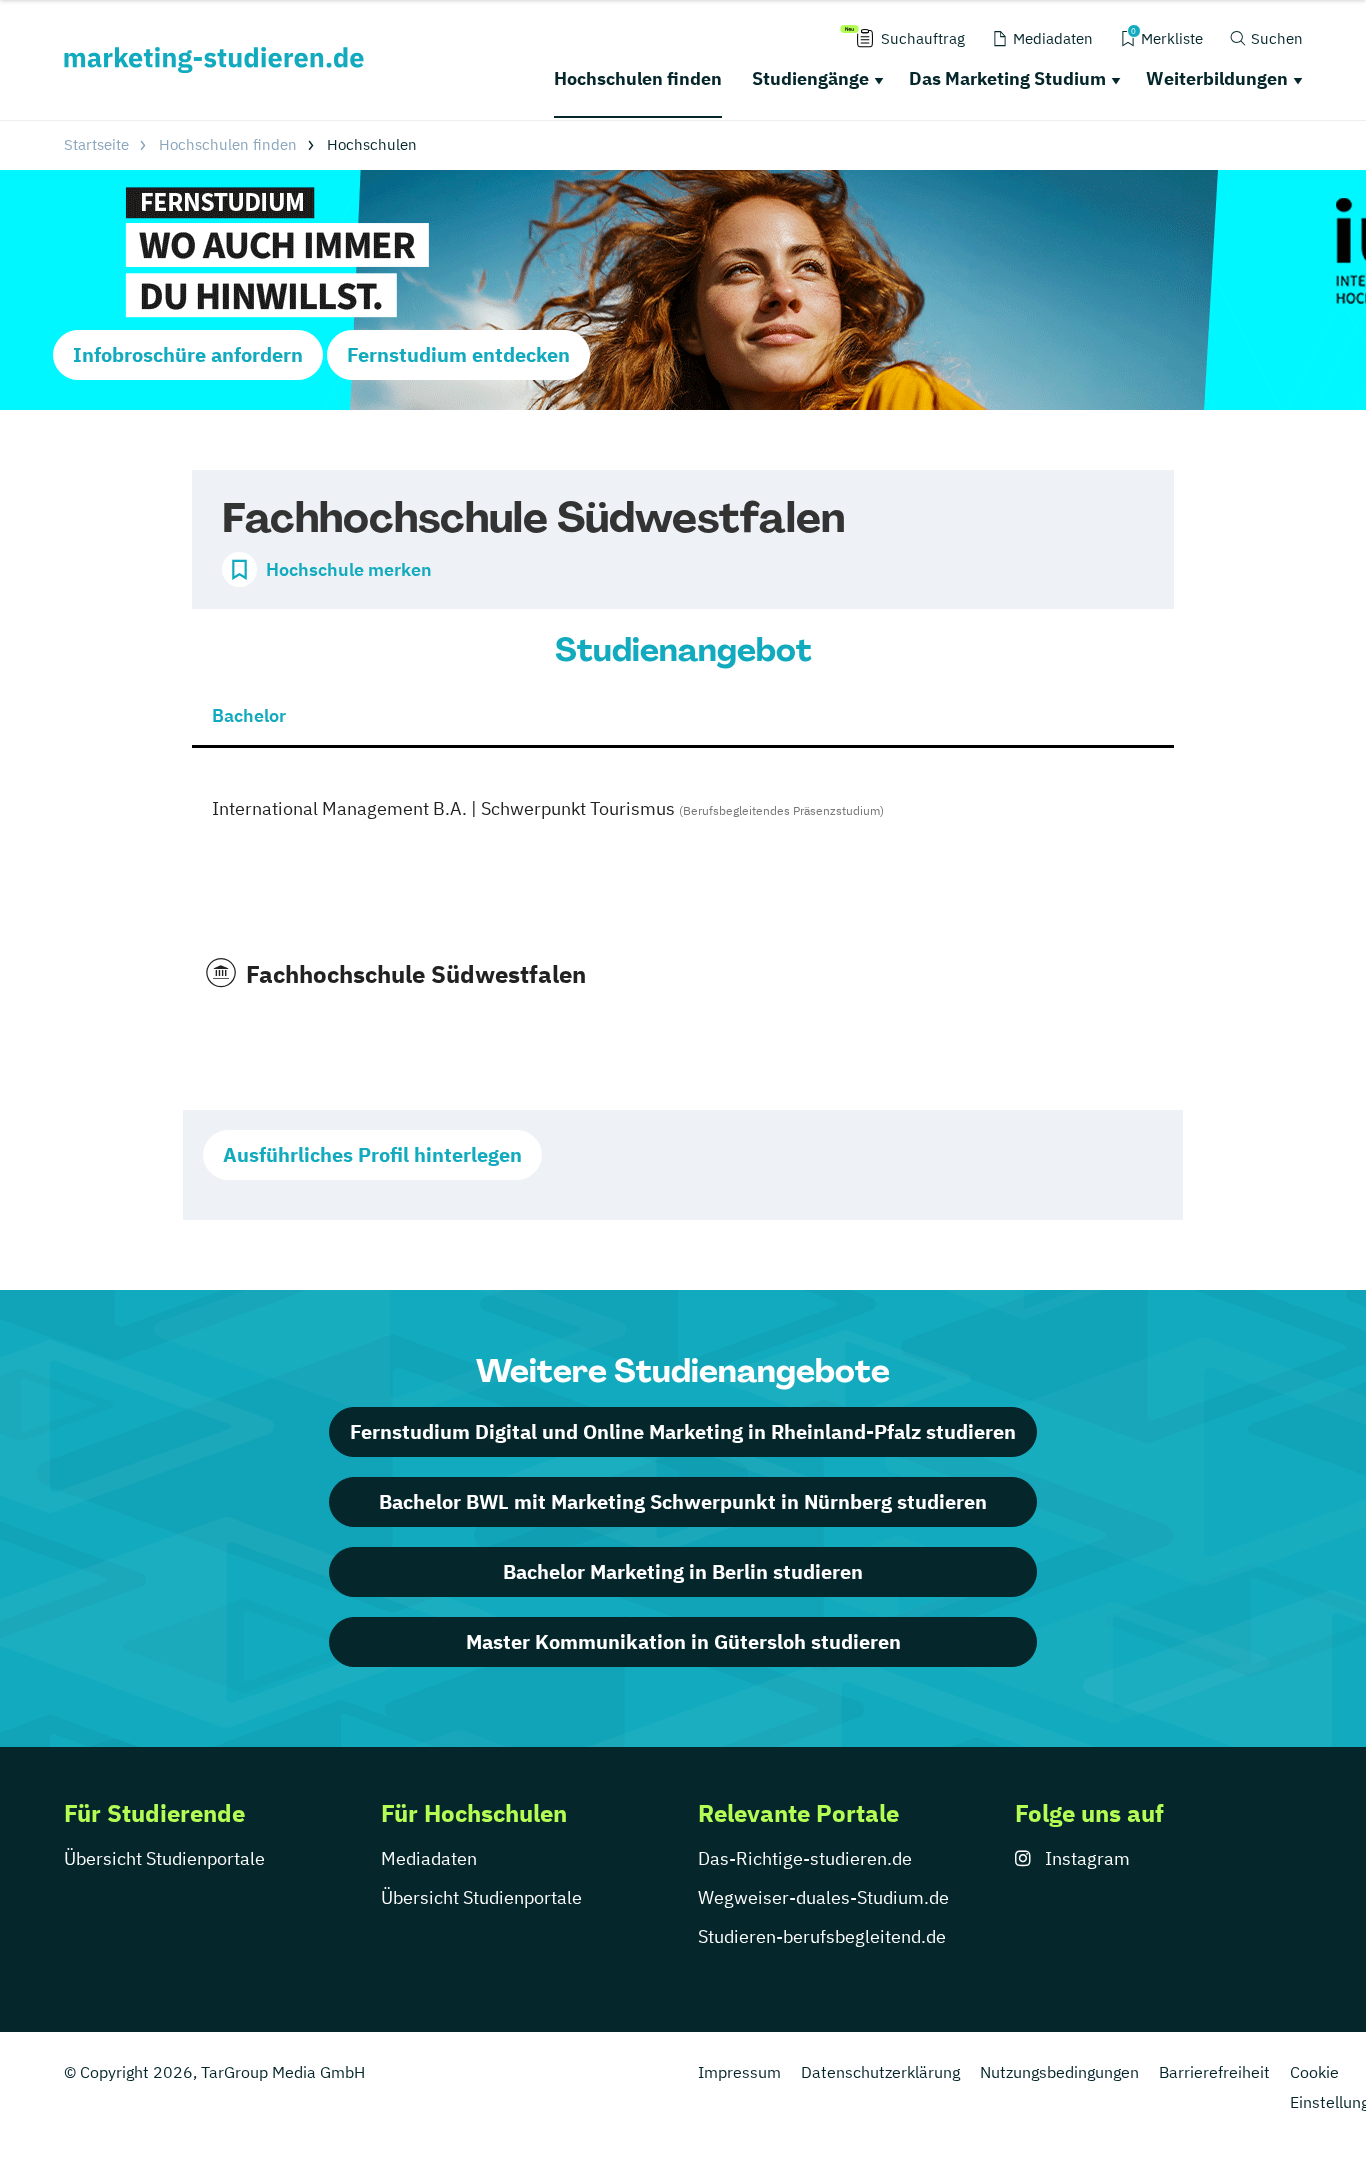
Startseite (96, 144)
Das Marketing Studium (1007, 78)
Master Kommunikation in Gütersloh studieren (683, 1641)
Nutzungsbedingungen (1059, 2072)
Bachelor (249, 715)
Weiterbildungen (1217, 78)
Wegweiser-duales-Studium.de (823, 1897)
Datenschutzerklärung (880, 2072)
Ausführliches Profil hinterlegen (372, 1154)
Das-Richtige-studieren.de (805, 1858)
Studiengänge (810, 78)
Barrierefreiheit (1214, 2072)
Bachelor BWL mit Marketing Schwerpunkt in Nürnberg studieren (683, 1501)
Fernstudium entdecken (458, 354)
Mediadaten (429, 1858)
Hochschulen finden (638, 78)
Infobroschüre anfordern (188, 354)
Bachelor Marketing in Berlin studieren (683, 1571)
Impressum (739, 2072)
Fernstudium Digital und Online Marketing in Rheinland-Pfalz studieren (683, 1431)
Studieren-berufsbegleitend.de (822, 1936)
